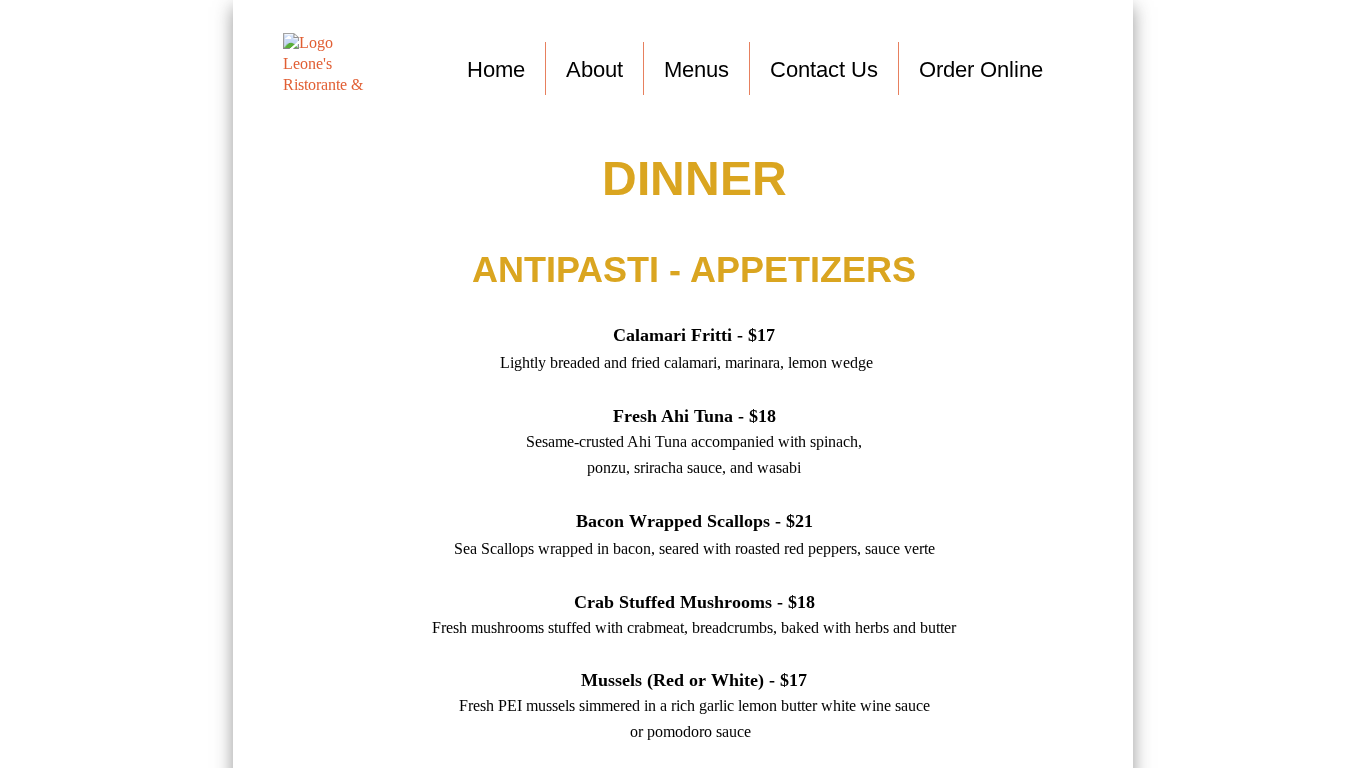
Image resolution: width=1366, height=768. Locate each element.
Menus (696, 69)
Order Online (981, 69)
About (594, 69)
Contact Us (824, 69)
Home (496, 69)
